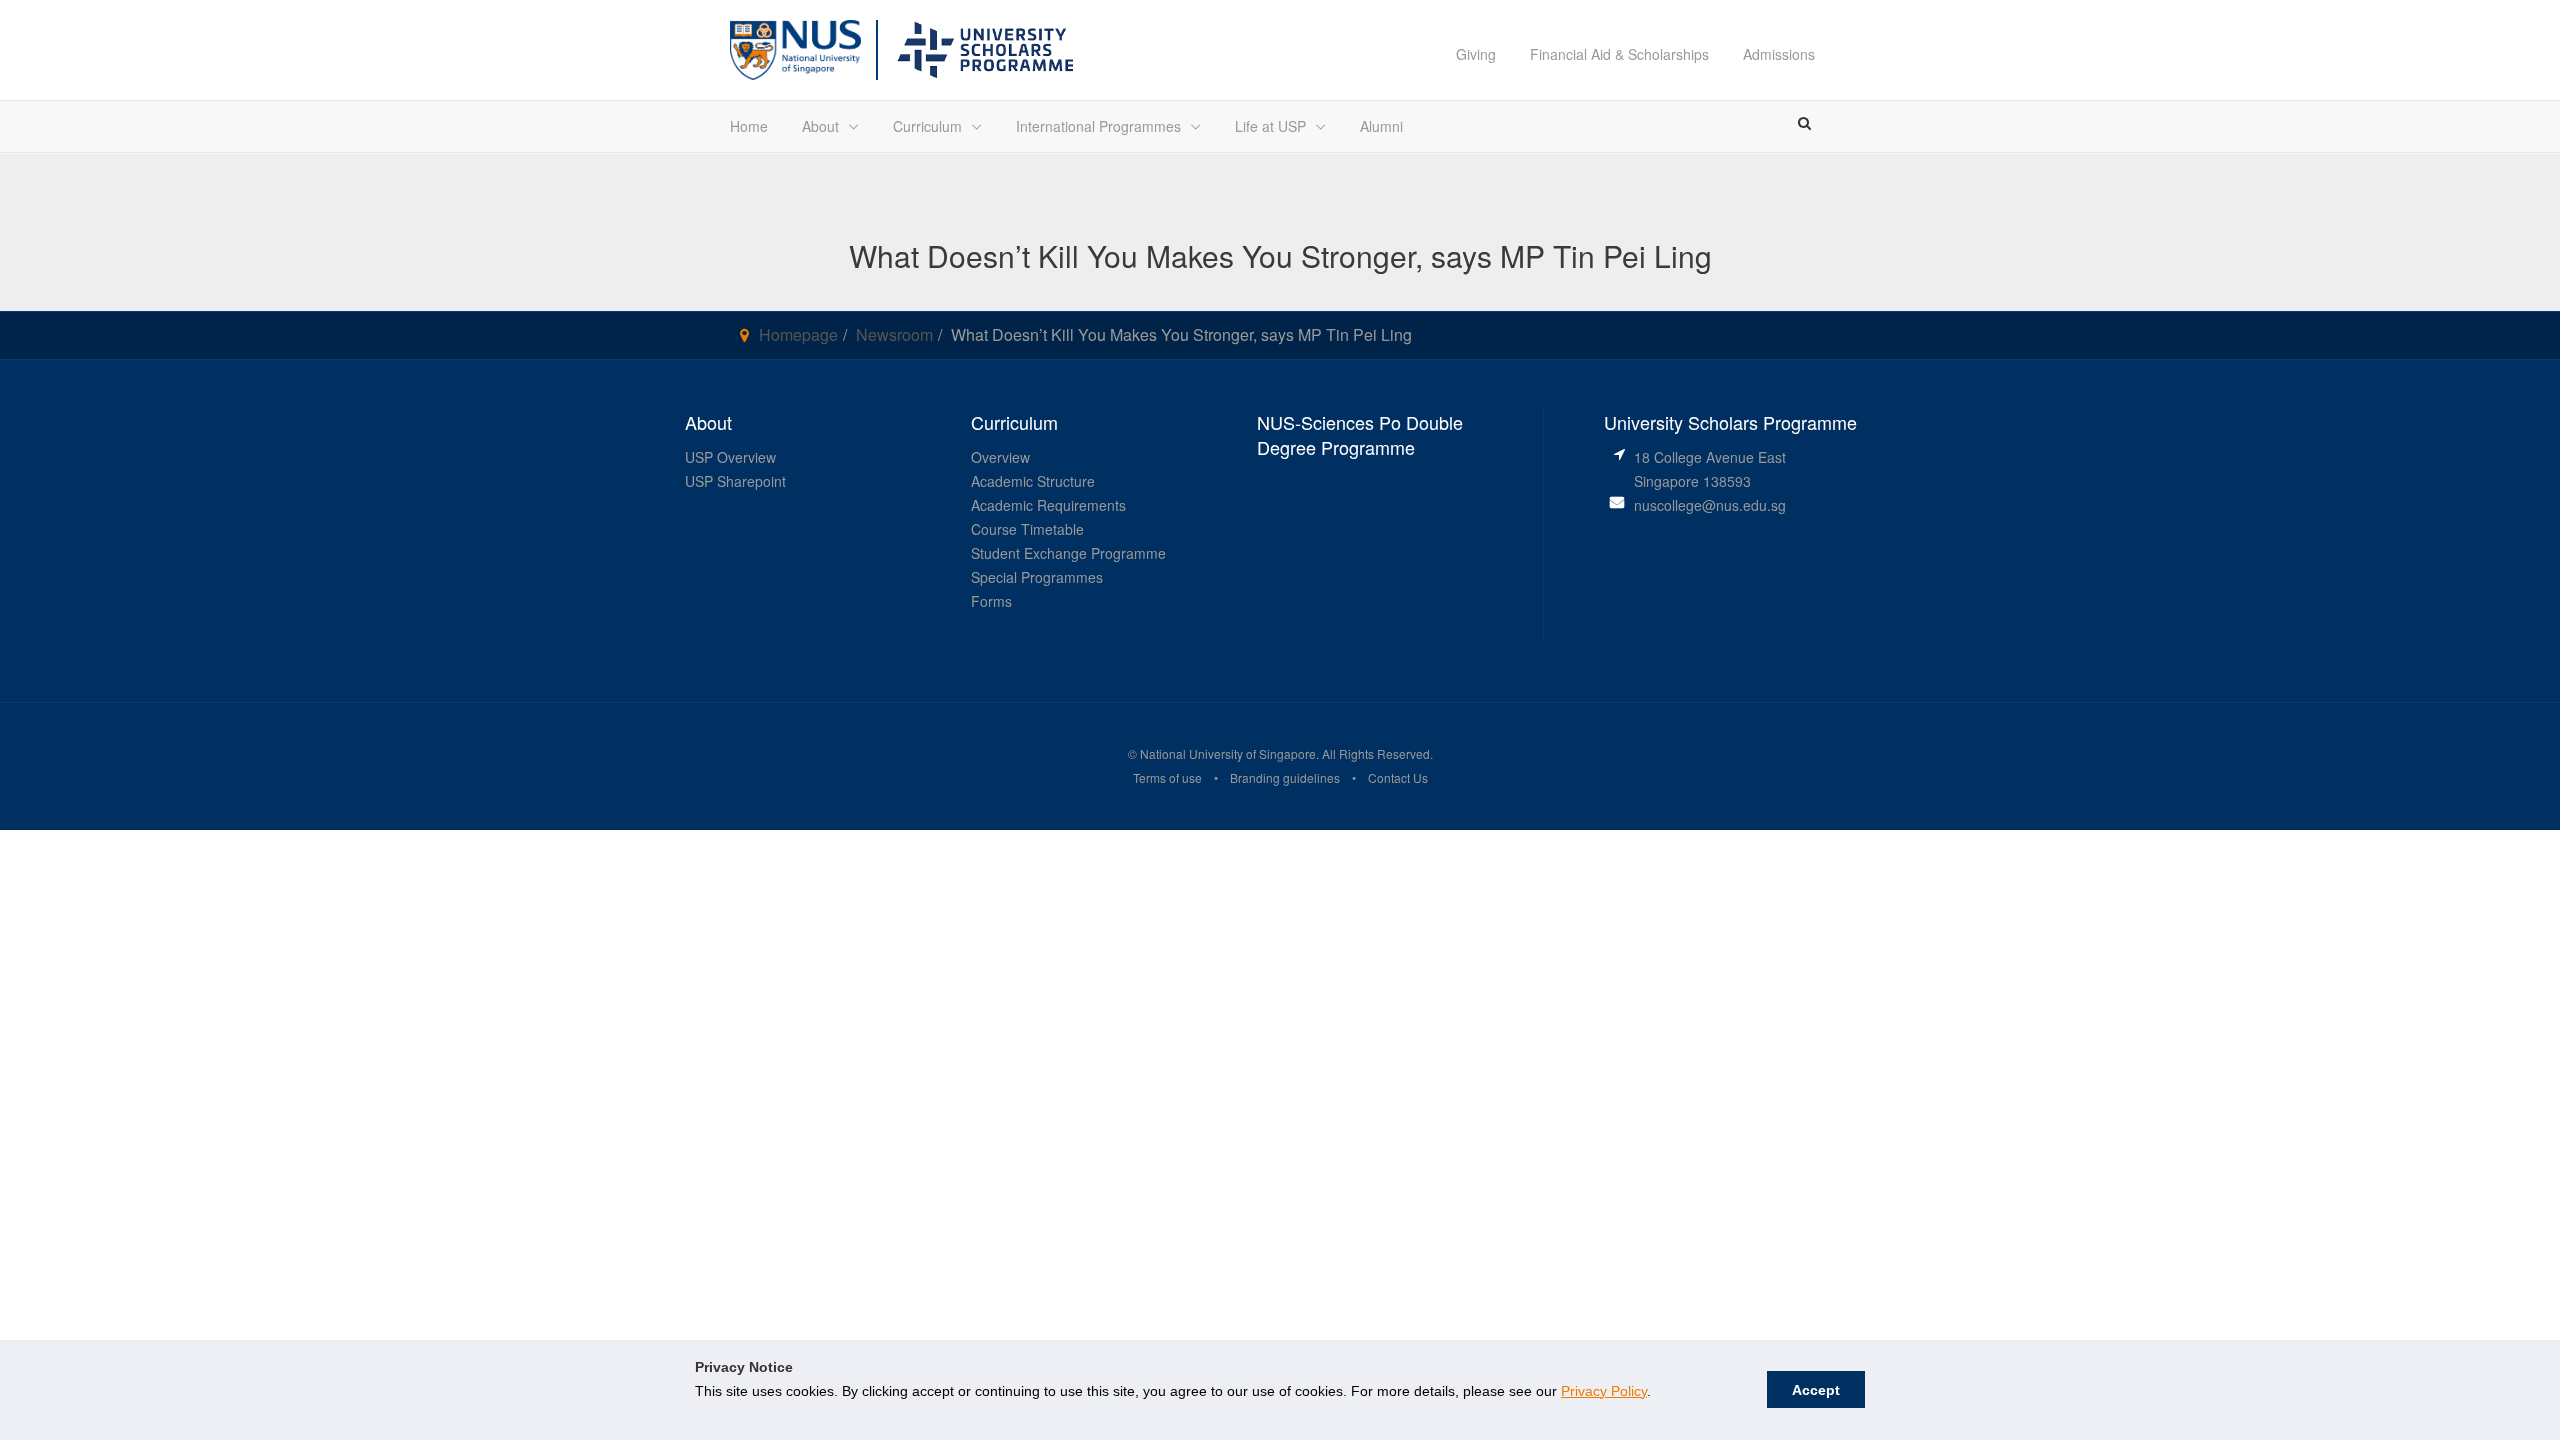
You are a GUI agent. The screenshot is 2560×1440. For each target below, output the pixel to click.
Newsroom (894, 334)
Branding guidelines (1285, 777)
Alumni (1381, 126)
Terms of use (1167, 777)
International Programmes (1098, 126)
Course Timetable (1027, 529)
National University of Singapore (1226, 753)
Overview (1000, 457)
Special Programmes (1037, 577)
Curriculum (927, 126)
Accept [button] (1816, 1390)
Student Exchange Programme (1068, 553)
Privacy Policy (1604, 1391)
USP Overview (730, 457)
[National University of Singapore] (795, 47)
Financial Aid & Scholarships (1619, 54)
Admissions (1779, 54)
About (820, 126)
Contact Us (1398, 777)
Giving (1476, 54)
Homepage (798, 334)
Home (749, 126)
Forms (991, 601)
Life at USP (1270, 126)
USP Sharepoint (735, 481)
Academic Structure (1033, 481)
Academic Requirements (1048, 505)
